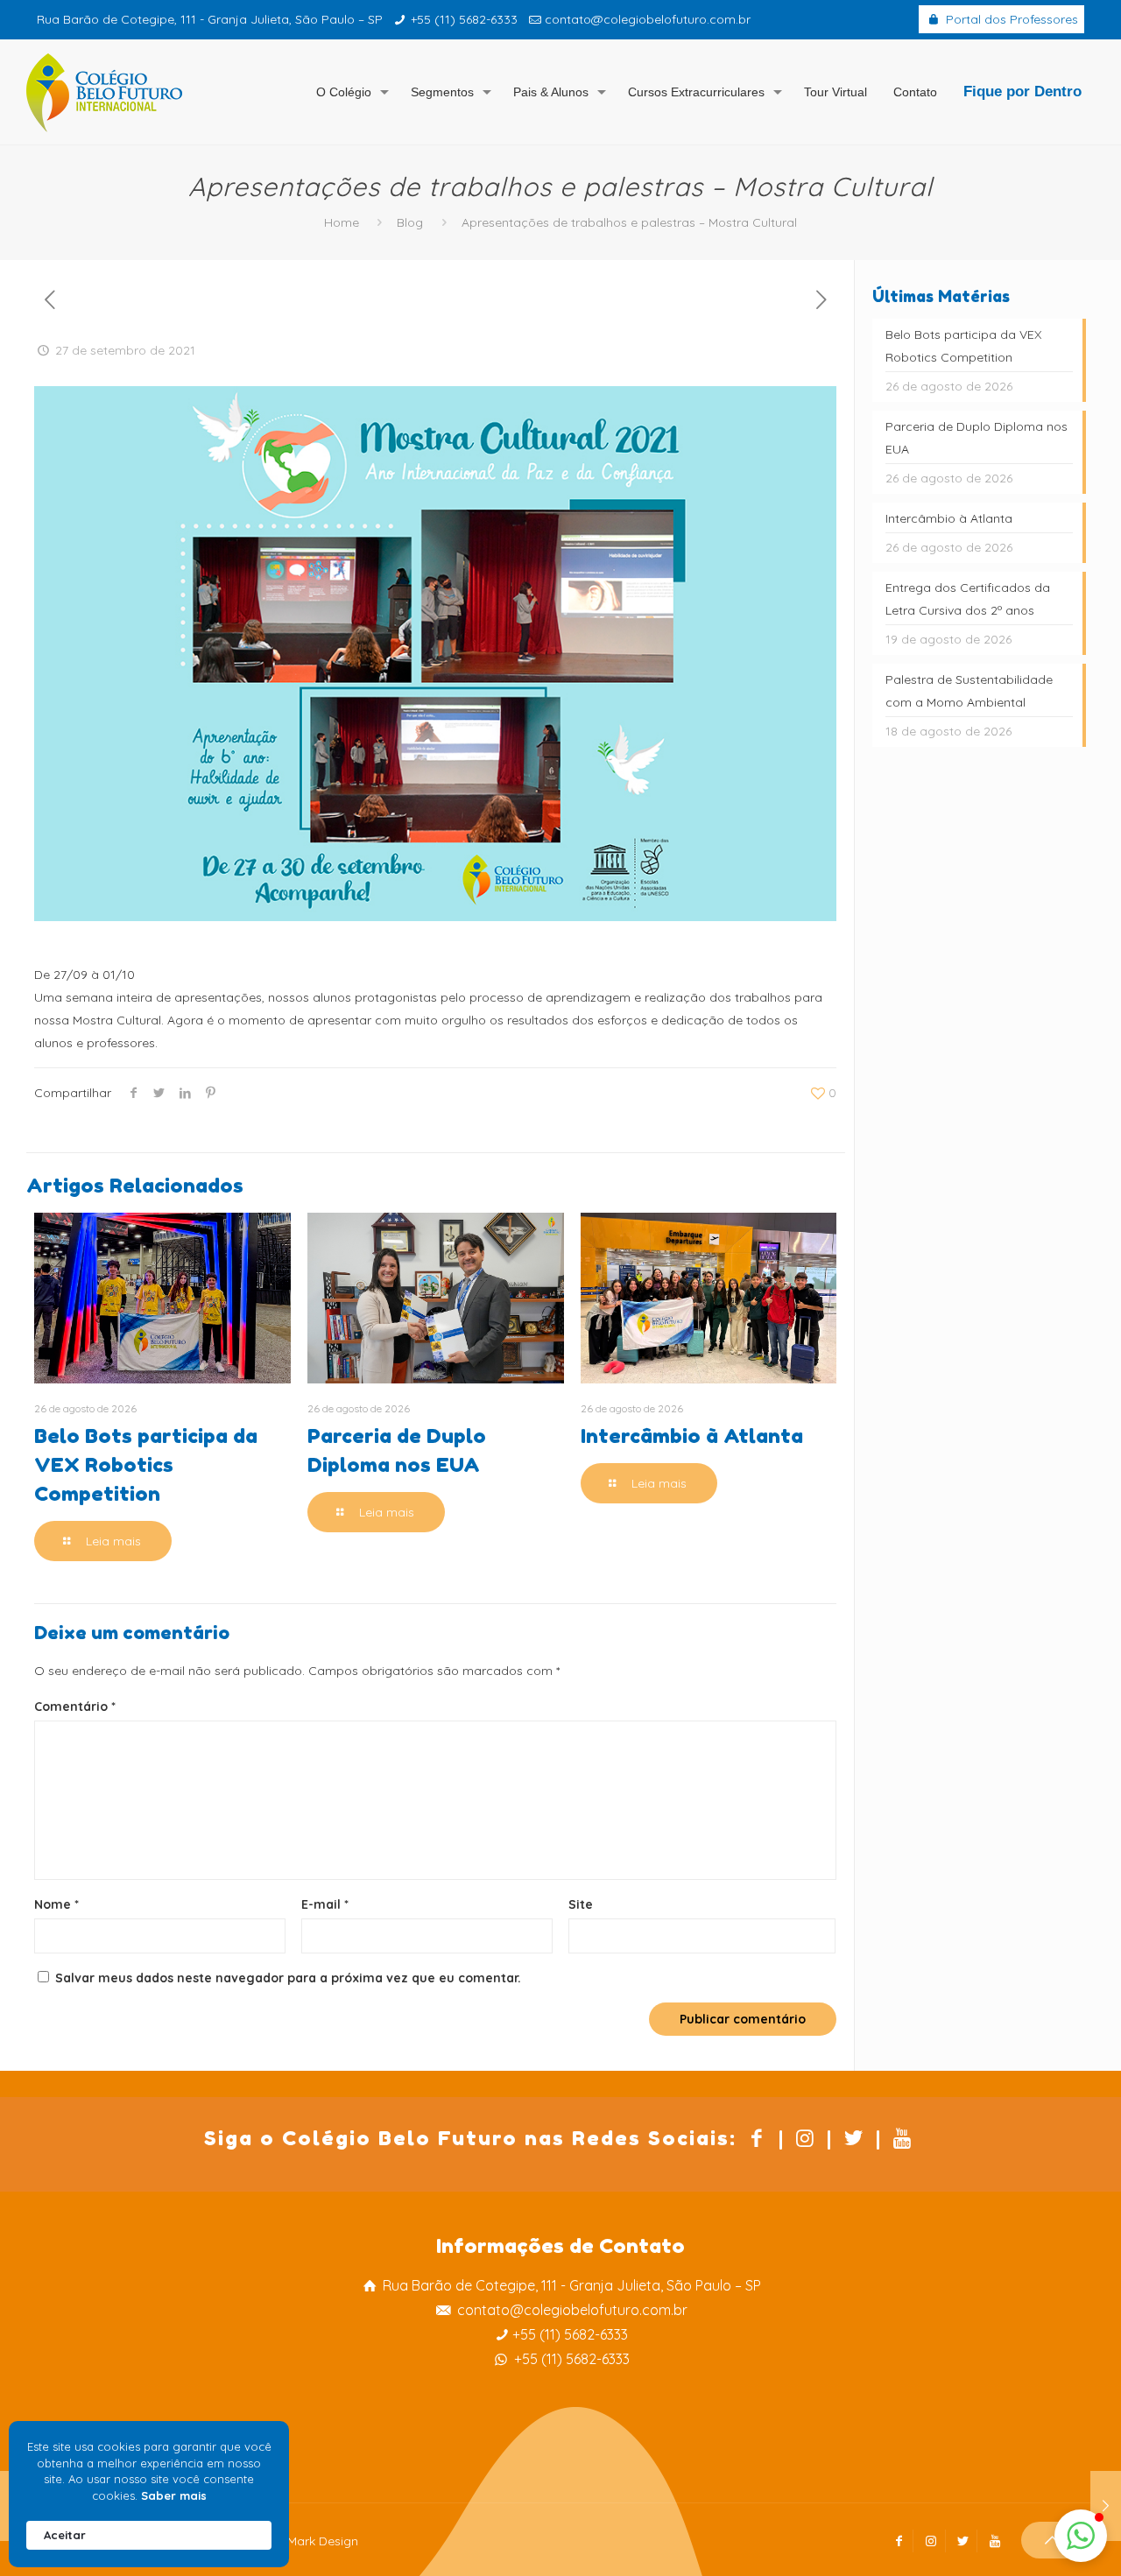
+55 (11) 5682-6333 (464, 19)
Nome (56, 1904)
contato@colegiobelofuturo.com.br (648, 19)
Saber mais (174, 2495)
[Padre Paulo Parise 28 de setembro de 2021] (1106, 2506)
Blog (410, 222)
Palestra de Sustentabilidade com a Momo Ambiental (969, 691)
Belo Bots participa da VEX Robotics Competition (146, 1464)
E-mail (325, 1904)
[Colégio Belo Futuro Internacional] (104, 92)
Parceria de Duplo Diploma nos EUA (976, 438)
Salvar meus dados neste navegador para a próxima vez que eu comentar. (288, 1978)
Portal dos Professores (1010, 19)
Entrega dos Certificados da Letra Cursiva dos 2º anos (968, 599)
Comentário (75, 1707)
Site (581, 1904)
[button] (1081, 2536)
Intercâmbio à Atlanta (692, 1436)
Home (342, 222)
